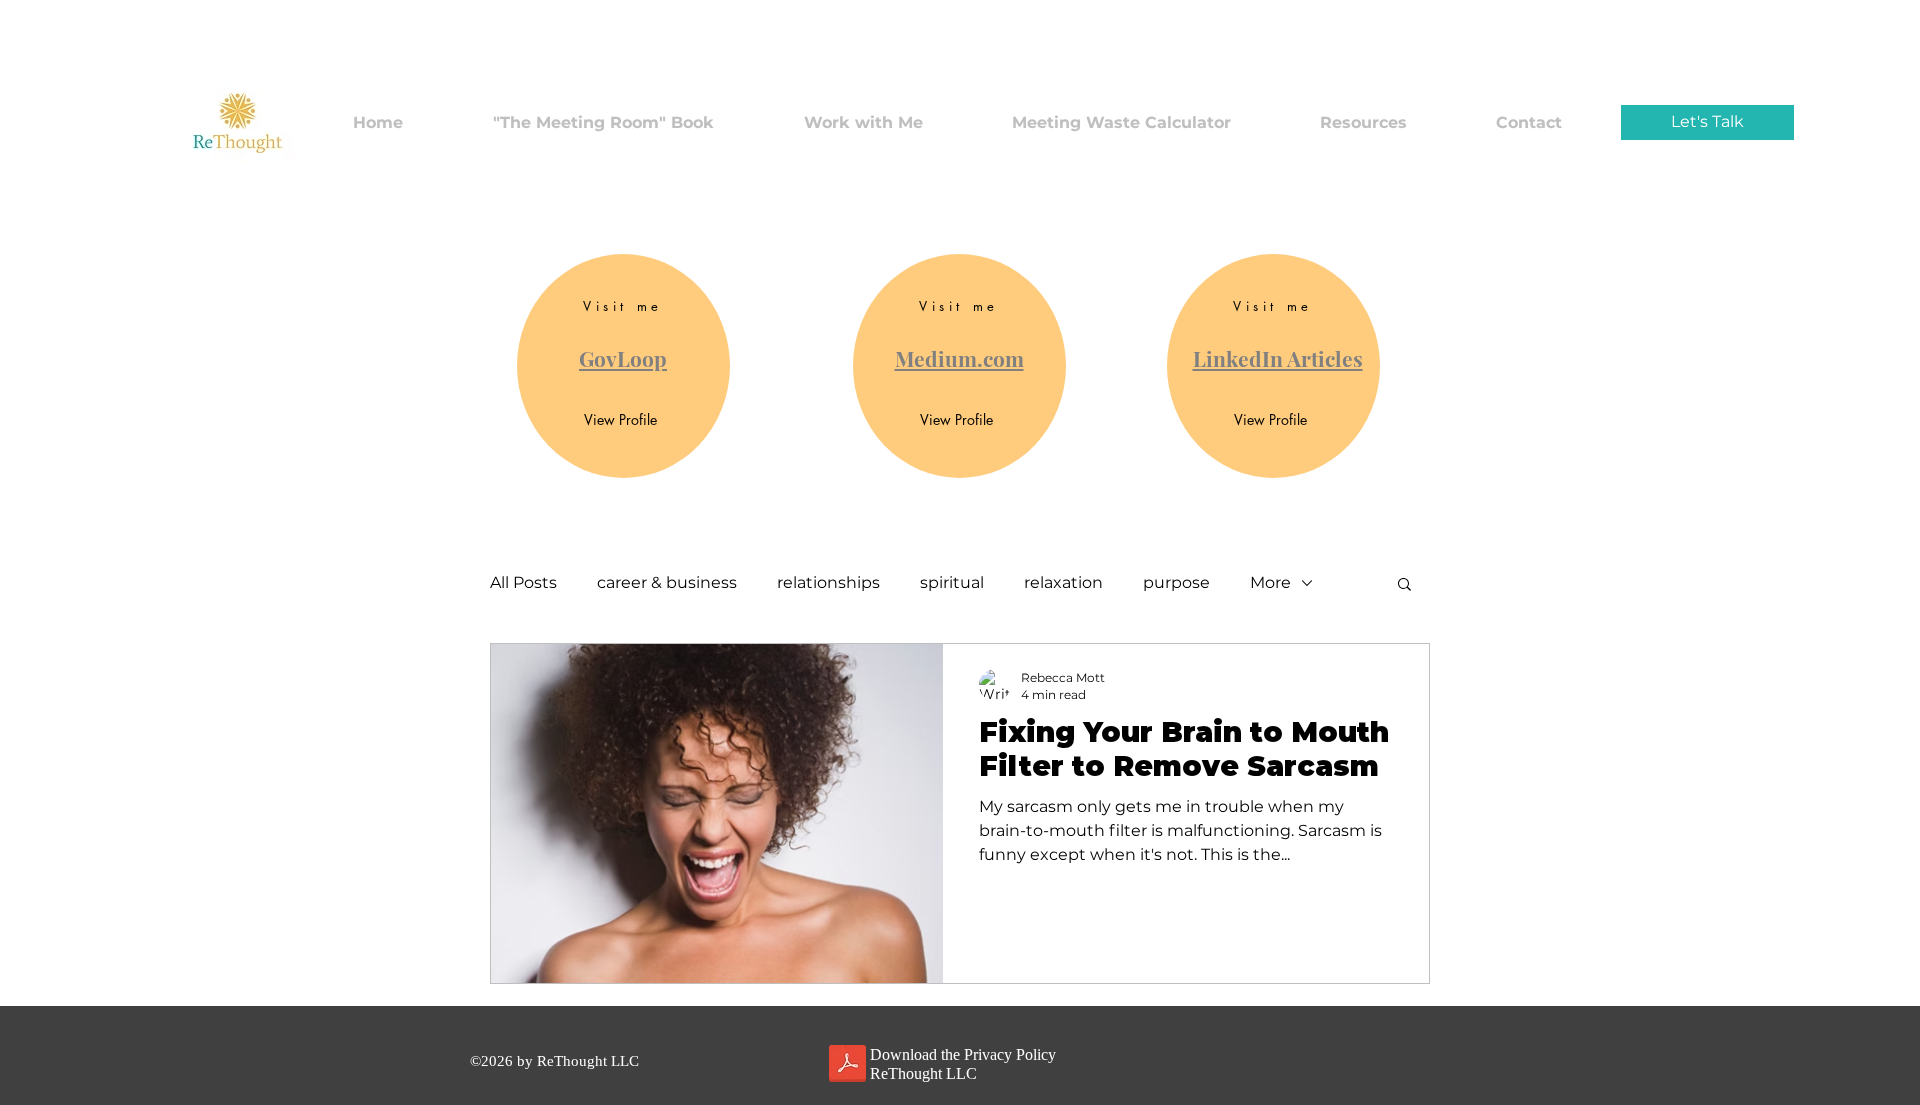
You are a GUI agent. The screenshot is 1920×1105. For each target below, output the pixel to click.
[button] (1404, 585)
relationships (828, 582)
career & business (667, 582)
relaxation (1063, 582)
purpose (1176, 582)
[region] (623, 366)
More (1270, 582)
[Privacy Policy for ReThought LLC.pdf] (847, 1066)
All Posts (523, 582)
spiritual (952, 582)
